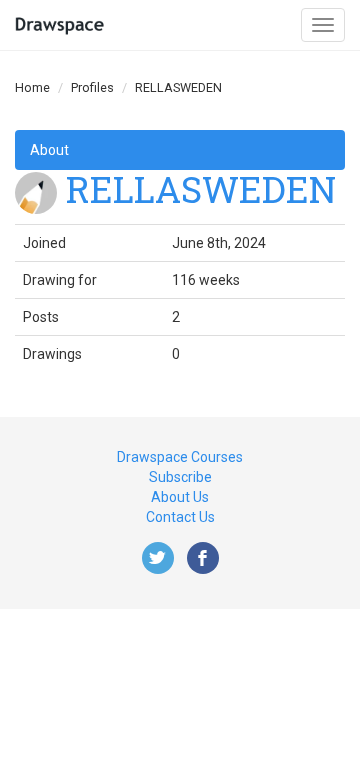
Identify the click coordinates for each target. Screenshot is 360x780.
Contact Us (180, 517)
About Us (180, 497)
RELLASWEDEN (201, 189)
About (49, 150)
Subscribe (180, 477)
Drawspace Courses (180, 457)
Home (32, 87)
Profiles (92, 87)
